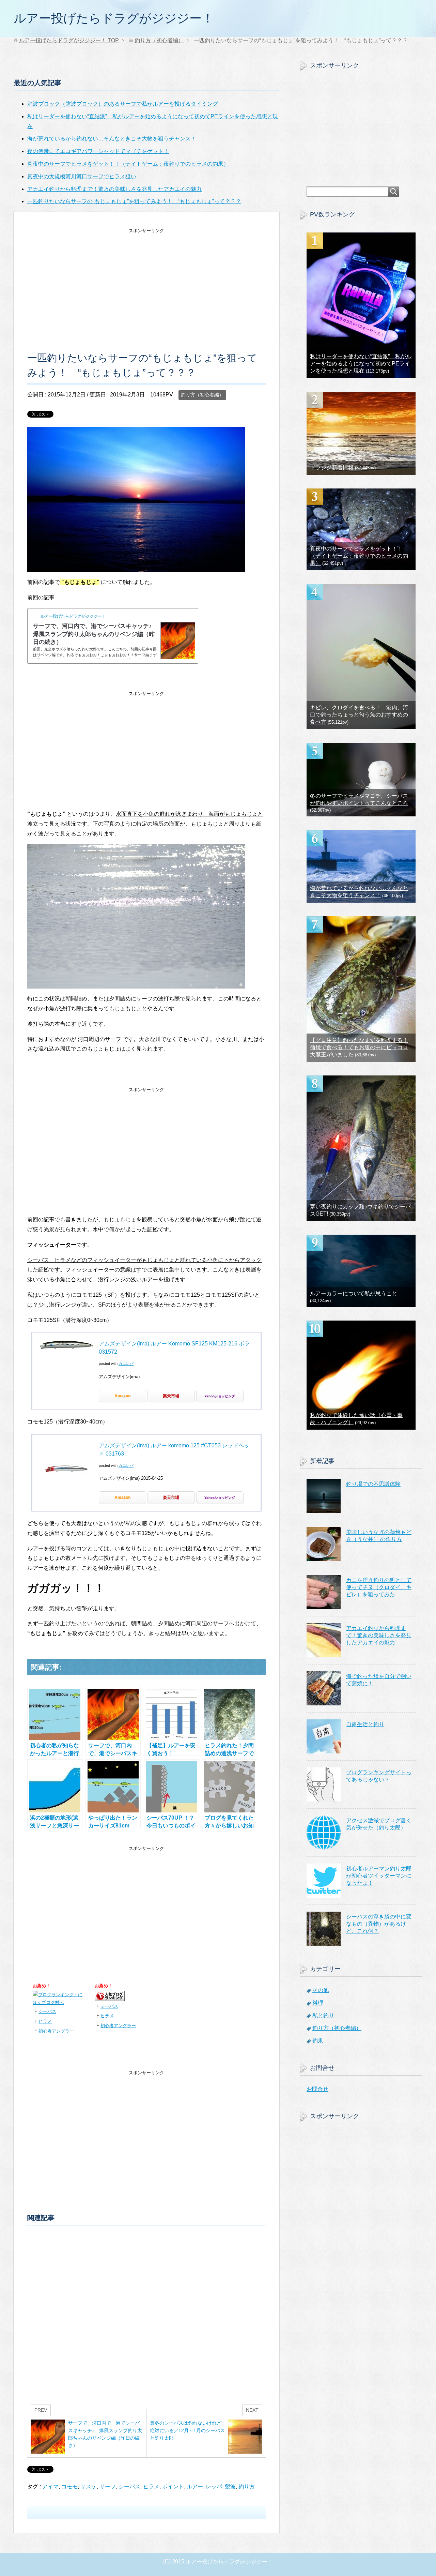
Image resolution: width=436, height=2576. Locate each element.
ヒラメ (45, 2021)
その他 (321, 1990)
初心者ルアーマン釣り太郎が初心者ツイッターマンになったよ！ (379, 1876)
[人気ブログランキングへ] (110, 1996)
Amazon (122, 1396)
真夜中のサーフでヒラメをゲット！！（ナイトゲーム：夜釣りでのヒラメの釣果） (359, 556)
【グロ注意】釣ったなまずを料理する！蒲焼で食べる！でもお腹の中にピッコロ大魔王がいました (359, 1047)
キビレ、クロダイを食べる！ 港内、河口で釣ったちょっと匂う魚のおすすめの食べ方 (359, 715)
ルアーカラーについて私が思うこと (354, 1293)
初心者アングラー (56, 2031)
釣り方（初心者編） (202, 395)
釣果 (318, 2041)
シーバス (47, 2011)
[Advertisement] (146, 283)
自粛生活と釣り (365, 1724)
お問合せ (317, 2089)
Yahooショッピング (220, 1396)
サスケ (89, 2487)
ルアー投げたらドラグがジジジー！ (114, 18)
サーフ (108, 2487)
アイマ (50, 2487)
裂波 (230, 2487)
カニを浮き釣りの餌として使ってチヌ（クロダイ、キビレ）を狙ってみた (379, 1587)
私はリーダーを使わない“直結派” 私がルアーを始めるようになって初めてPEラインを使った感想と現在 (361, 364)
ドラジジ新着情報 (332, 468)
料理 (318, 2003)
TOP (69, 40)
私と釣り (323, 2015)
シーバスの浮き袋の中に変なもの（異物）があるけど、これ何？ (379, 1924)
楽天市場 (171, 1396)
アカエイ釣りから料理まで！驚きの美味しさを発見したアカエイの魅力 (379, 1635)
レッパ (214, 2487)
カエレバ (126, 1364)
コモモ (69, 2487)
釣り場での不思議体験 (373, 1484)
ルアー (195, 2487)
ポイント (173, 2487)
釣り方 (247, 2487)
